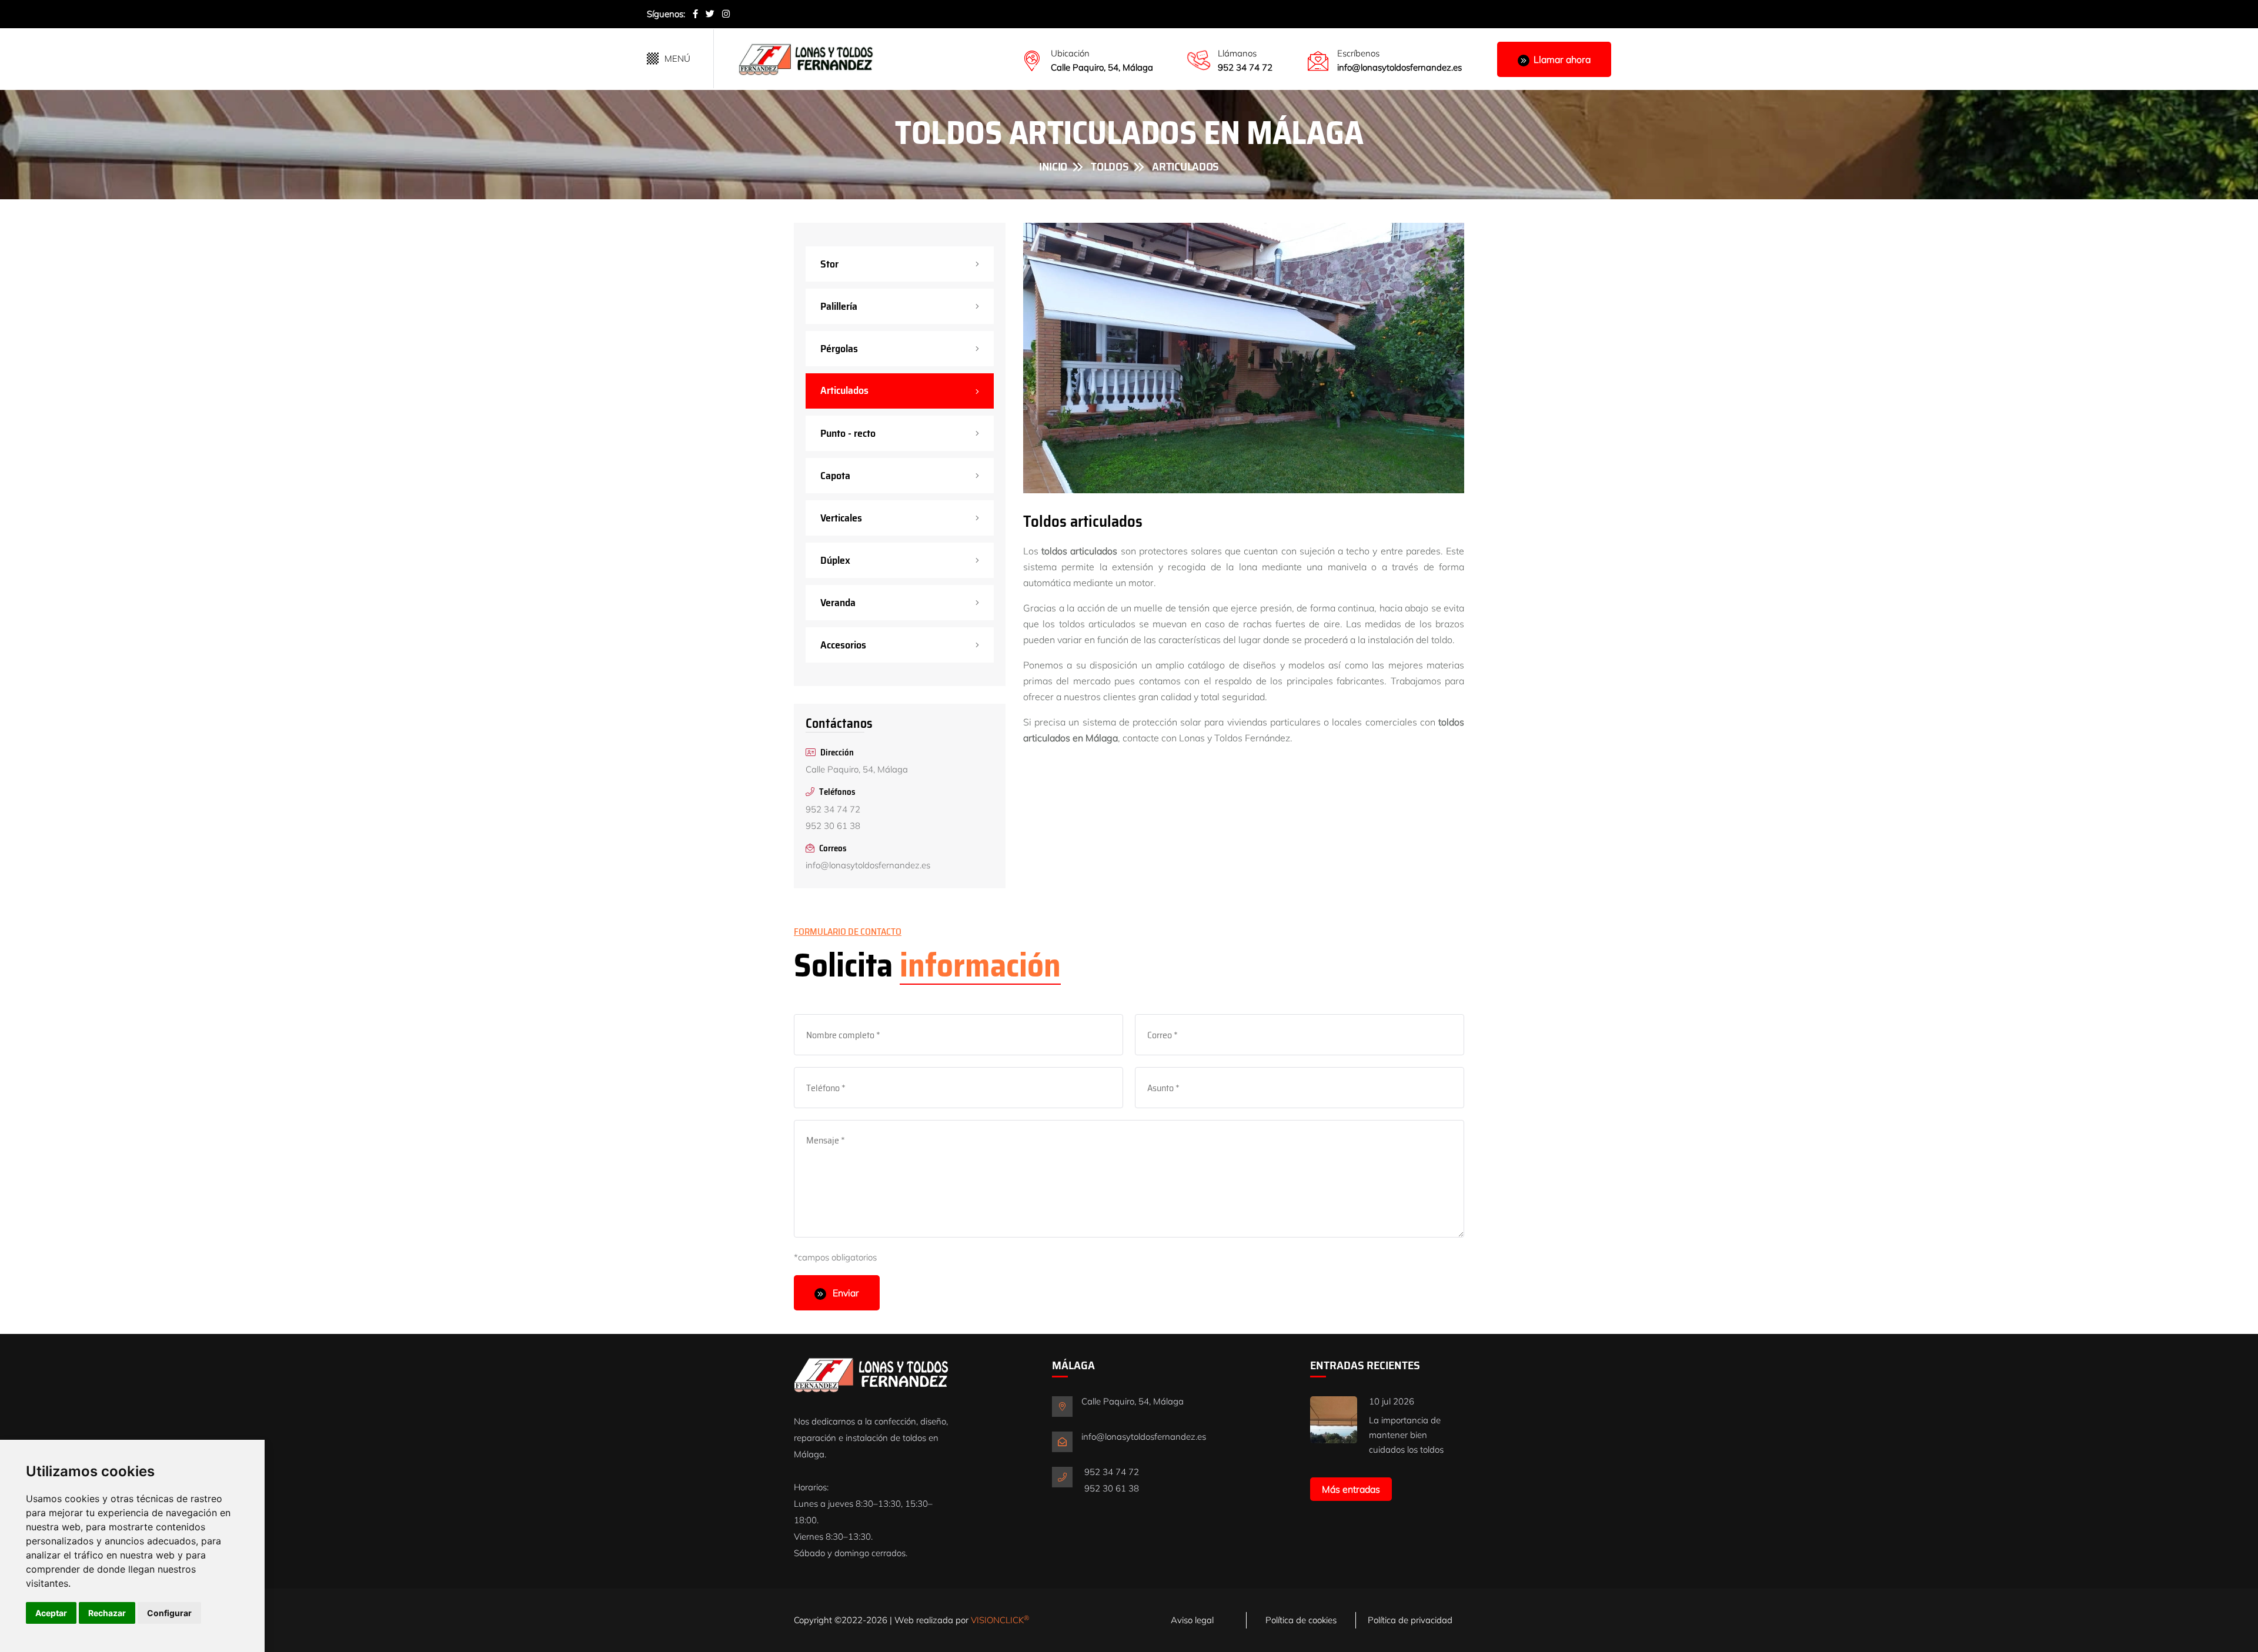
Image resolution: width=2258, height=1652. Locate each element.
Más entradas (1351, 1489)
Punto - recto (848, 433)
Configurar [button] (169, 1613)
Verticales (841, 518)
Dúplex (835, 560)
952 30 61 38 (833, 826)
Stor (829, 264)
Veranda (838, 603)
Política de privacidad (1410, 1620)
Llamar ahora (1562, 59)
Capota (835, 476)
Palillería (839, 306)
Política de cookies (1301, 1620)
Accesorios (843, 645)
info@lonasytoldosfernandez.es (1399, 67)
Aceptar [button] (51, 1613)
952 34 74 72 (1245, 67)
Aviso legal (1192, 1620)
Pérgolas (839, 349)
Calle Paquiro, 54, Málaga (1102, 67)
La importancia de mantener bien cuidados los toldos (1406, 1435)
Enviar (845, 1293)
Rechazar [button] (107, 1613)
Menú (677, 58)
